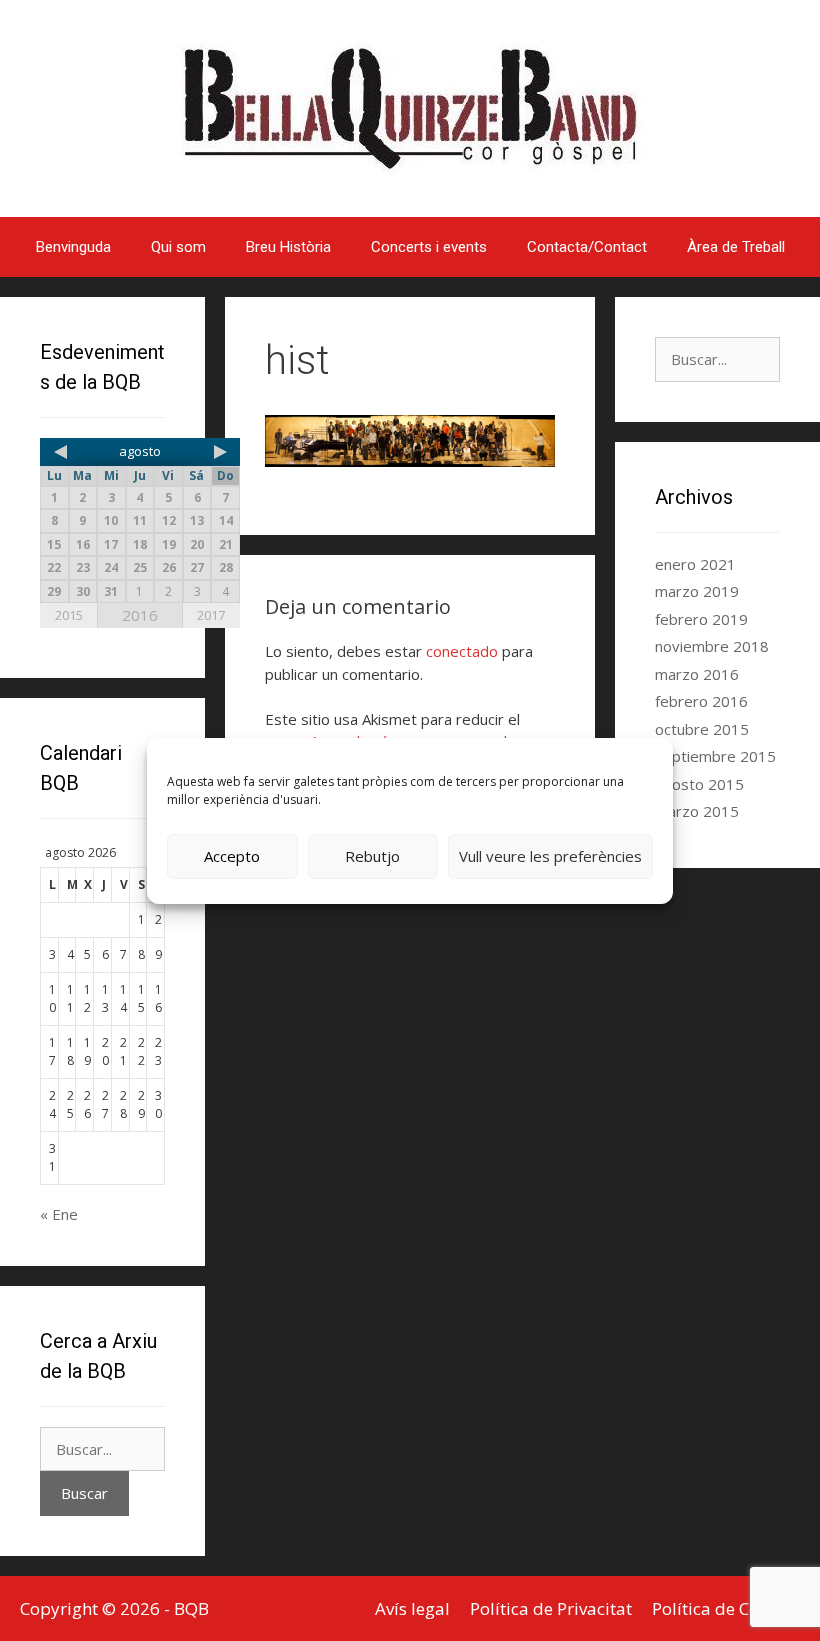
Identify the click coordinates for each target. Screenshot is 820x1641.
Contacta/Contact (587, 247)
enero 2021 (695, 564)
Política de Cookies (726, 1608)
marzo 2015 (697, 811)
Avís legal (412, 1608)
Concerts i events (429, 247)
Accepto (232, 856)
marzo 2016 (697, 674)
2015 (69, 615)
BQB (191, 1608)
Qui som (178, 247)
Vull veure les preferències (550, 856)
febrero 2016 (701, 701)
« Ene (59, 1214)
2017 (211, 615)
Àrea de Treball (736, 247)
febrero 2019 (701, 619)
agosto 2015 (699, 784)
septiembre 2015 (715, 756)
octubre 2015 (702, 729)
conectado (462, 651)
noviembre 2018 (712, 646)
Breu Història (288, 247)
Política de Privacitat (551, 1608)
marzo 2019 (697, 591)
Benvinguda (73, 247)
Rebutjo (372, 856)
